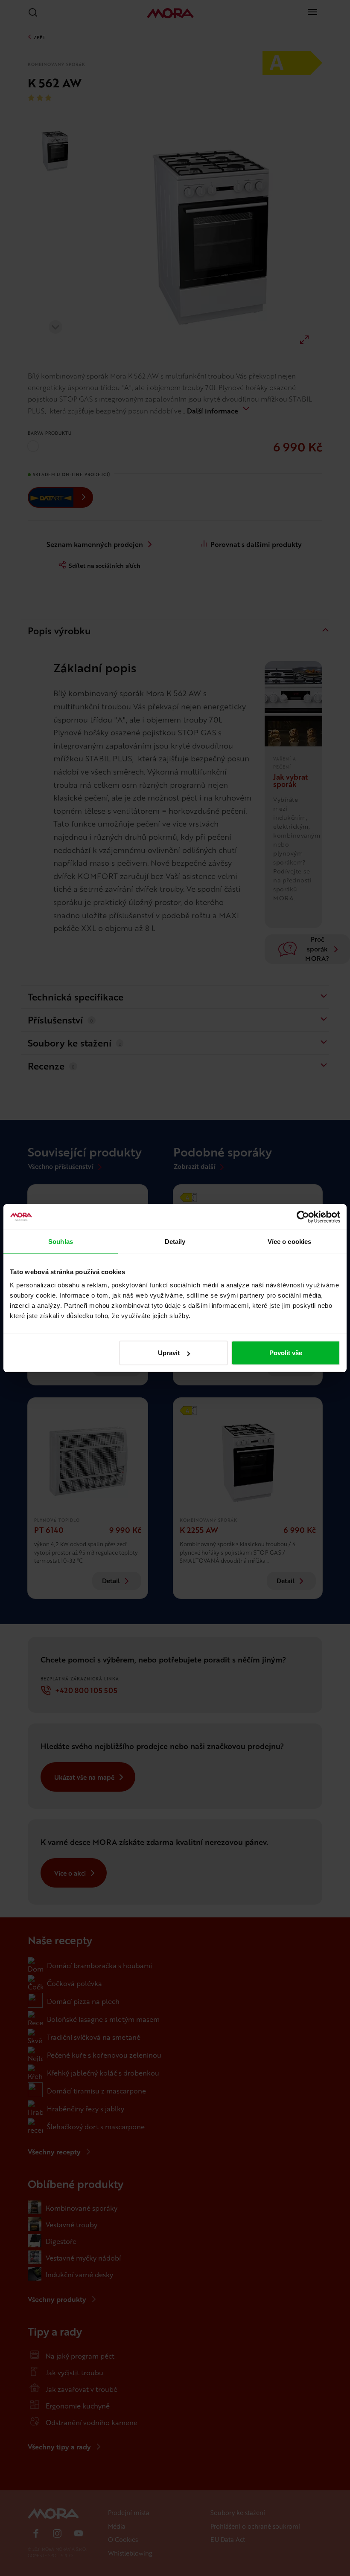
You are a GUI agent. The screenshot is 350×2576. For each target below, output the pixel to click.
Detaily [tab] (175, 1241)
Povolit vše (286, 1353)
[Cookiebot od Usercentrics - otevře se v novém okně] (303, 1217)
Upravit (169, 1353)
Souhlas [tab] (61, 1241)
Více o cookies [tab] (289, 1241)
